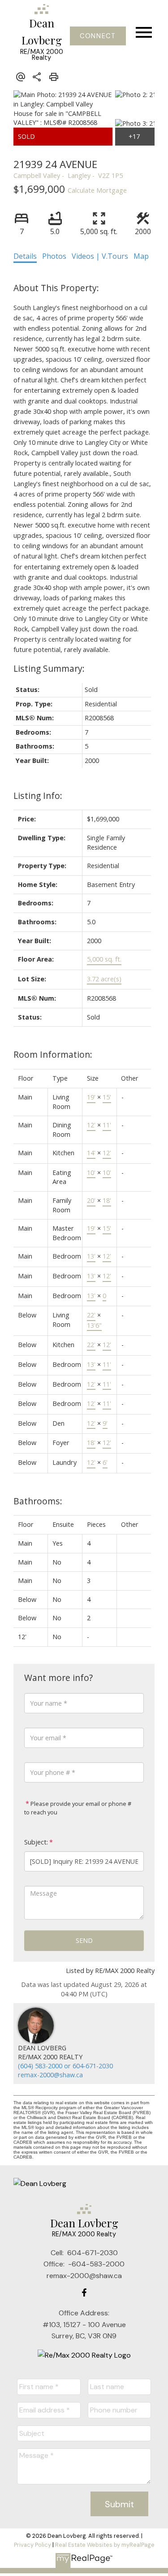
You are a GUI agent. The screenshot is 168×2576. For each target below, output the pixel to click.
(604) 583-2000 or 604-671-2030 (65, 2066)
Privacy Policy (32, 2545)
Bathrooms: (38, 1501)
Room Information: (53, 1054)
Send (84, 1940)
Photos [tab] (54, 256)
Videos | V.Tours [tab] (100, 256)
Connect (98, 36)
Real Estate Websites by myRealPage (105, 2545)
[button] (98, 36)
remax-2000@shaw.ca (50, 2075)
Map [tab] (141, 256)
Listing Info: (38, 796)
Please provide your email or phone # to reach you (78, 1808)
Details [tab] (25, 256)
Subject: (36, 1842)
